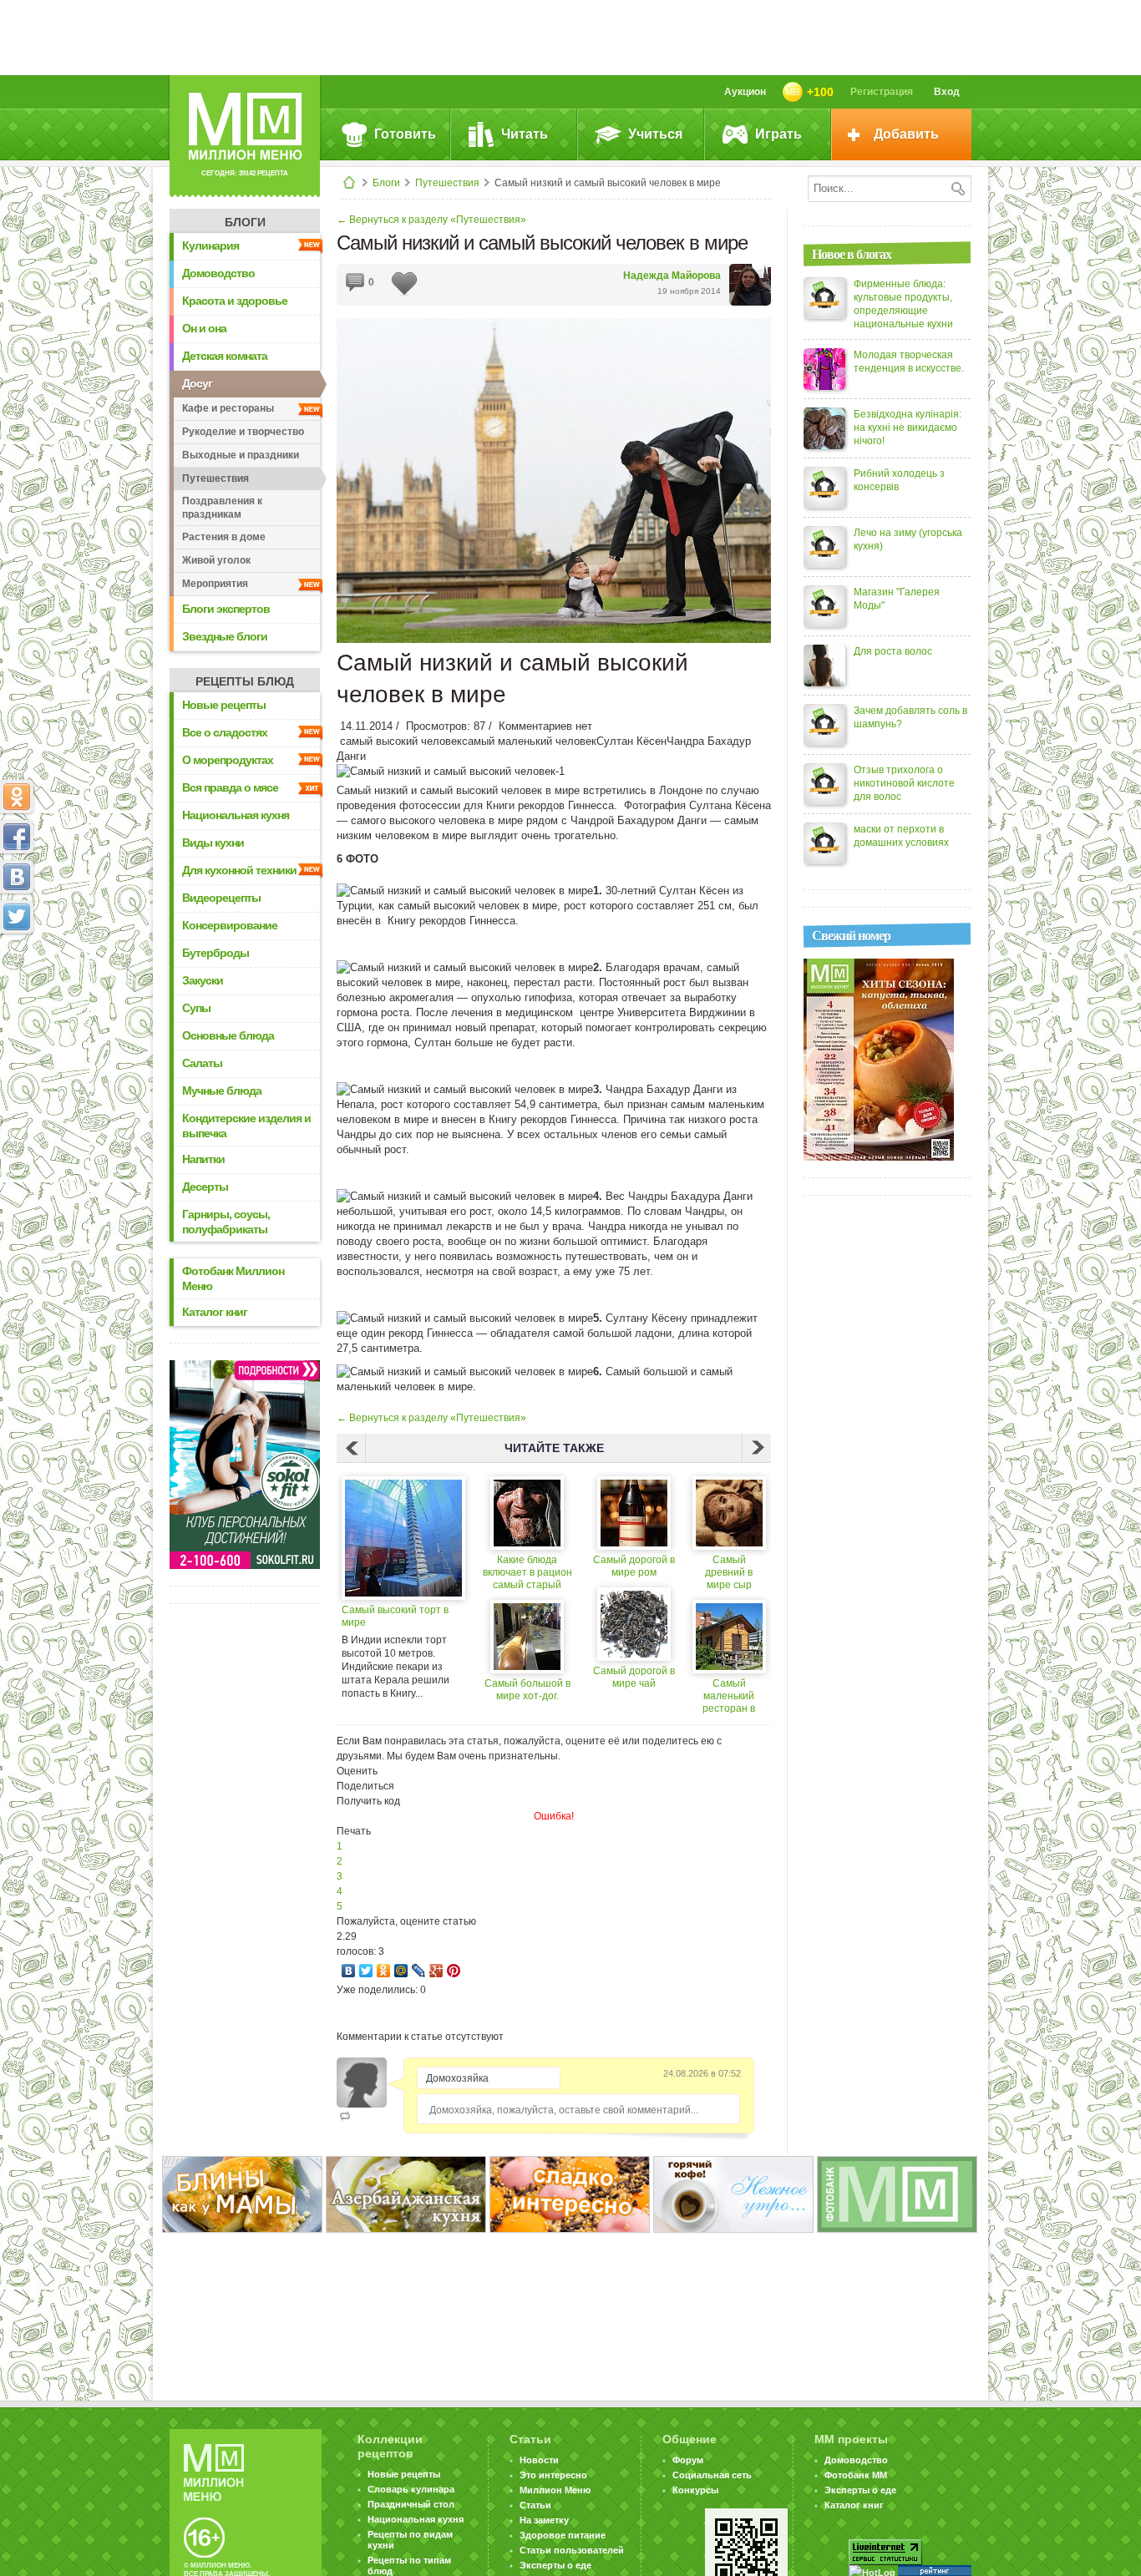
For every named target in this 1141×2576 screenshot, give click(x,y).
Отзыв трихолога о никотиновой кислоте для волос (904, 783)
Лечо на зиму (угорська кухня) (908, 539)
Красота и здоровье (235, 301)
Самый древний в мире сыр (729, 1572)
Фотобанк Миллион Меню (233, 1278)
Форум (688, 2460)
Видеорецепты (221, 898)
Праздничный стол (411, 2504)
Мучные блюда (222, 1091)
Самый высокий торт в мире (395, 1616)
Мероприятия (215, 584)
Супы (196, 1008)
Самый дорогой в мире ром (634, 1566)
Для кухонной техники (239, 870)
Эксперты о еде (555, 2565)
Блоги (386, 183)
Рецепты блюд (245, 681)
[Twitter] (366, 1971)
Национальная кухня (236, 815)
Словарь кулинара (411, 2489)
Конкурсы (695, 2490)
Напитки (203, 1159)
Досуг (197, 383)
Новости (539, 2460)
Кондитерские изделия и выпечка (246, 1126)
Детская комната (225, 356)
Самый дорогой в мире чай (634, 1677)
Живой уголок (216, 560)
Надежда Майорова (672, 276)
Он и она (204, 328)
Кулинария (210, 245)
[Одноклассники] (384, 1971)
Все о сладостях (225, 732)
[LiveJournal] (419, 1971)
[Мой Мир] (401, 1971)
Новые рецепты (224, 705)
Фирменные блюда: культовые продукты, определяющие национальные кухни (903, 304)
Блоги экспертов (226, 609)
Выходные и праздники (241, 455)
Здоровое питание (563, 2535)
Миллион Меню (555, 2490)
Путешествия (447, 183)
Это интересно (553, 2475)
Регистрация (882, 92)
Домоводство (218, 273)
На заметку (544, 2520)
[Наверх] (17, 990)
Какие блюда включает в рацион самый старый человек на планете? (527, 1573)
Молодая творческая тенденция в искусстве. (909, 362)
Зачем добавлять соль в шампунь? (910, 717)
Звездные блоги (225, 636)
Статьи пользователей (572, 2550)
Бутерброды (216, 953)
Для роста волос (893, 651)
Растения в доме (224, 537)
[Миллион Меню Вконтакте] (17, 877)
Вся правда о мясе (230, 787)
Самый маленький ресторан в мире (729, 1696)
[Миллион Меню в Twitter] (17, 917)
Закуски (203, 980)
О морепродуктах (228, 760)
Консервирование (230, 925)
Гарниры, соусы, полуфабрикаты (226, 1222)
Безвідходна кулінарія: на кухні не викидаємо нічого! (908, 428)
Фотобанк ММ (856, 2475)
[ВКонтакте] (349, 1971)
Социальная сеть (712, 2475)
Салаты (202, 1063)
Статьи (535, 2505)
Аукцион (745, 92)
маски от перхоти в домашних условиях (901, 836)
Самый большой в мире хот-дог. (527, 1690)
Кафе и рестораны (228, 408)
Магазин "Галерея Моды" (897, 599)
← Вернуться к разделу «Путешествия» (431, 220)
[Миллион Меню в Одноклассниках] (17, 797)
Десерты (205, 1187)
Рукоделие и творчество (243, 432)
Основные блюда (228, 1035)
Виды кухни (213, 843)
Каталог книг (215, 1312)
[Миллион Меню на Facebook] (17, 837)
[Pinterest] (454, 1971)
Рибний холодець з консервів (899, 480)
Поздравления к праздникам (222, 508)
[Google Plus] (436, 1971)
